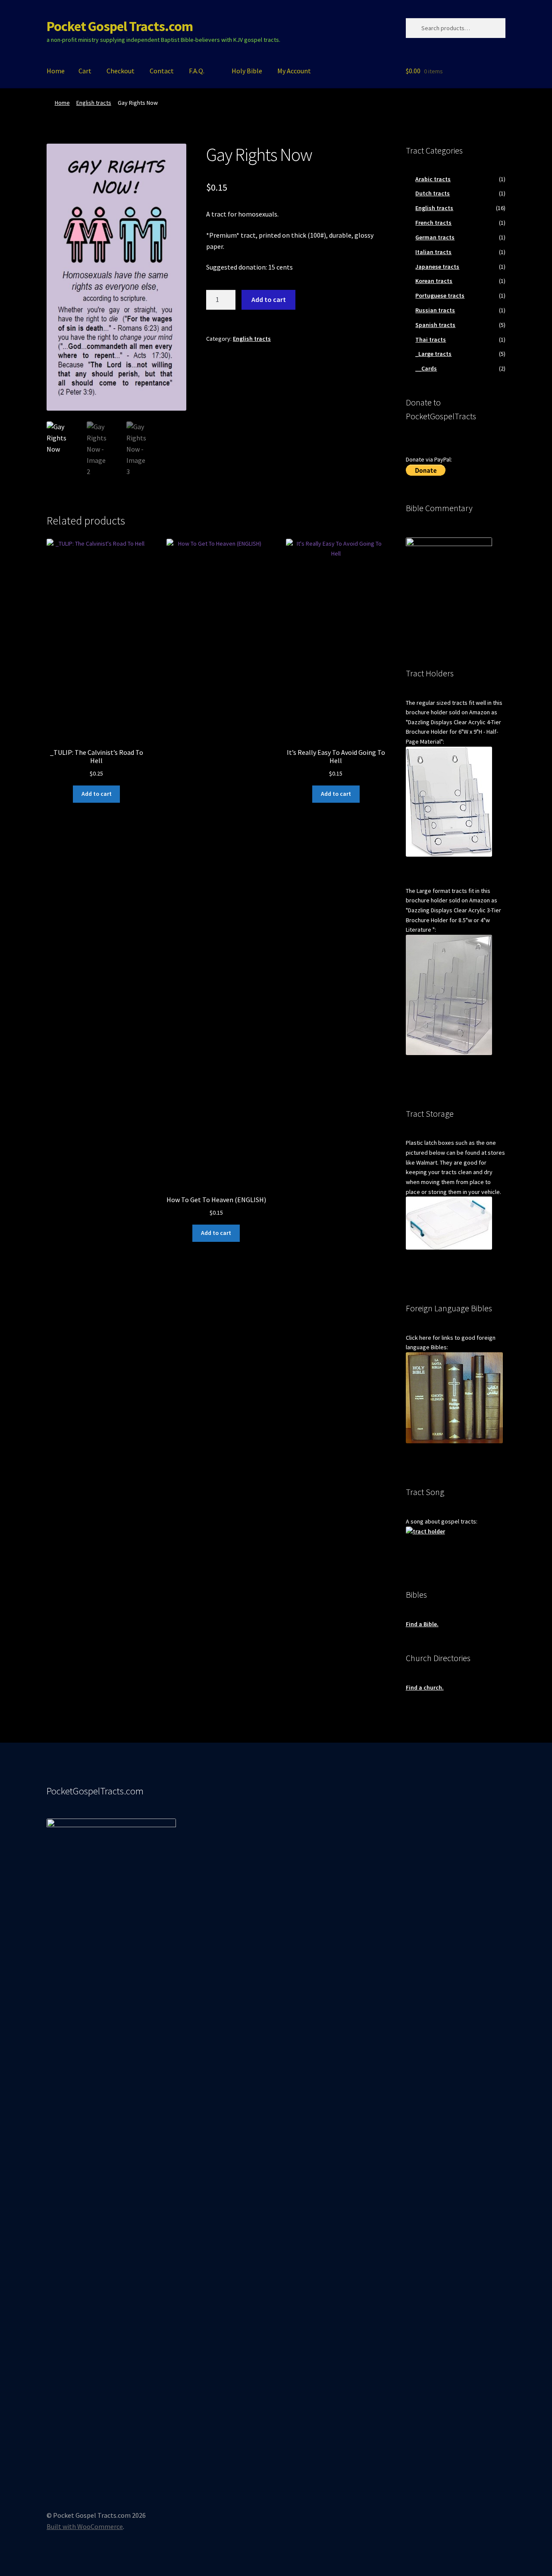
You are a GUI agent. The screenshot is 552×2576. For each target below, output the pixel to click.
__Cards (426, 368)
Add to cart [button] (97, 794)
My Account (294, 71)
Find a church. (425, 1687)
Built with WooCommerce (85, 2526)
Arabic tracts (433, 179)
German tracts (435, 237)
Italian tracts (433, 252)
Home (56, 71)
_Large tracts (433, 354)
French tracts (433, 223)
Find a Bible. (422, 1624)
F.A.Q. (197, 71)
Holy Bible (247, 71)
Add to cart (269, 299)
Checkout (121, 71)
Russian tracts (435, 310)
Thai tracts (431, 339)
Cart (85, 71)
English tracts (94, 103)
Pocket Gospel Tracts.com (120, 26)
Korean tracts (434, 281)
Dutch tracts (433, 193)
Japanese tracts (437, 267)
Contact (162, 71)
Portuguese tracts (440, 295)
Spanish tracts (435, 325)
